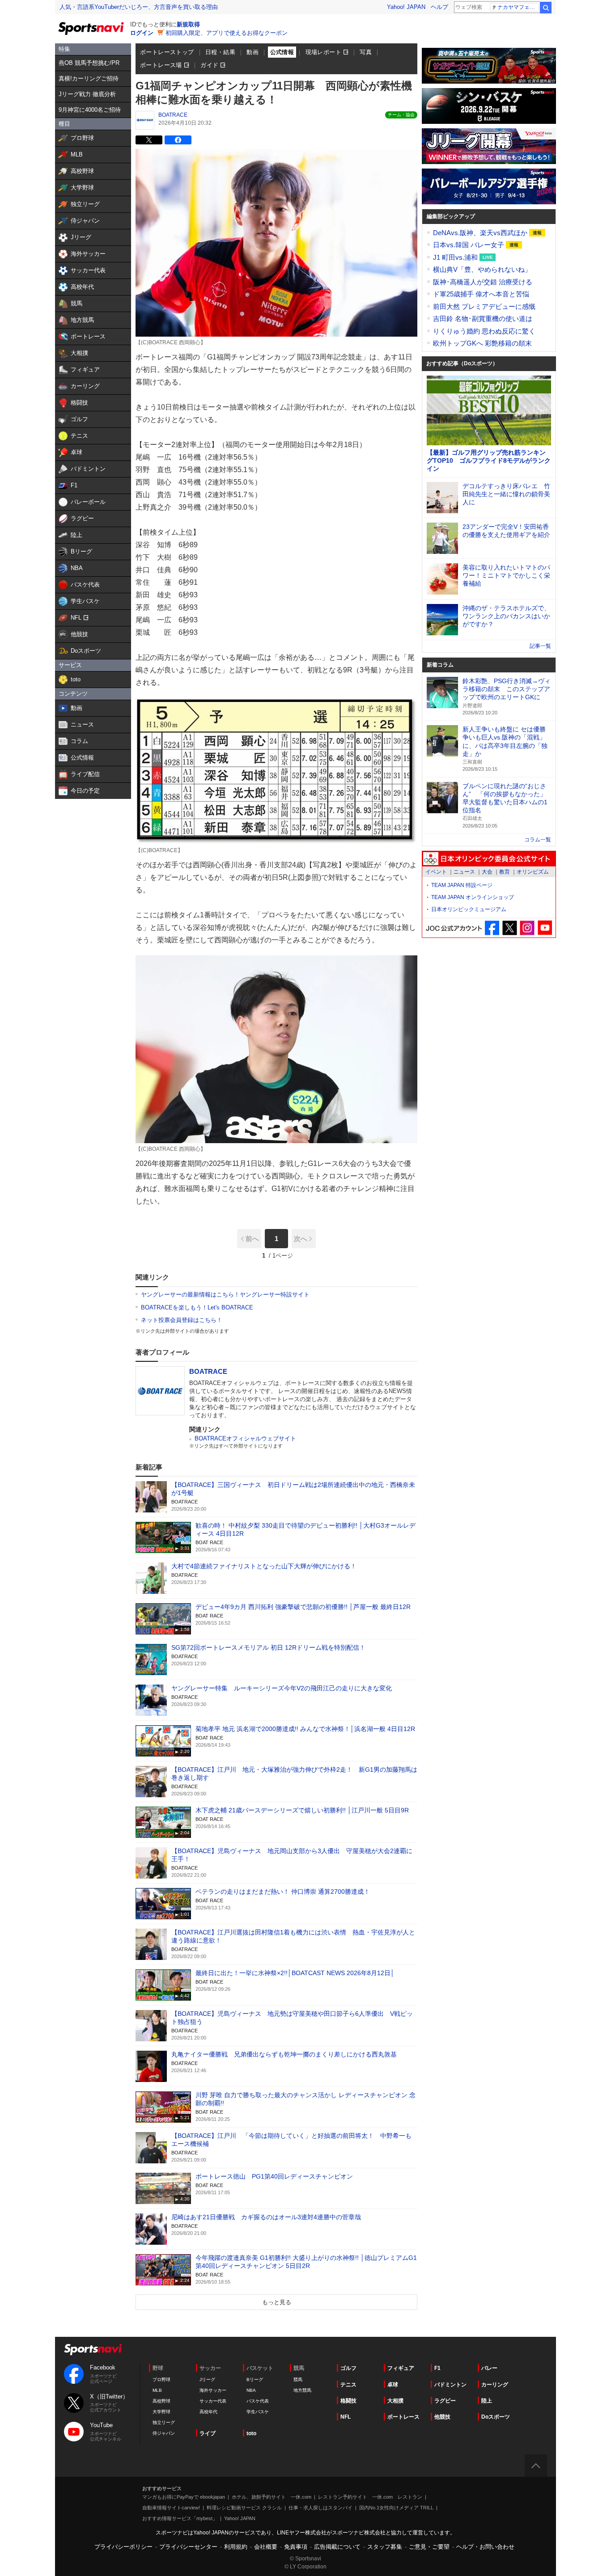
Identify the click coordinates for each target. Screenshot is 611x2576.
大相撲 (395, 2401)
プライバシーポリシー (123, 2547)
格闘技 (348, 2401)
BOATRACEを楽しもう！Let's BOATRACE (197, 1307)
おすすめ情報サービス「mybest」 (180, 2518)
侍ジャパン (164, 2433)
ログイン (142, 33)
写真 (366, 52)
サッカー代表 (213, 2401)
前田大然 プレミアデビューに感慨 (484, 306)
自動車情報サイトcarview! (171, 2508)
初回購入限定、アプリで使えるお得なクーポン (227, 33)
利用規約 (236, 2547)
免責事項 (296, 2547)
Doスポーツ (496, 2417)
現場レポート (323, 52)
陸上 (487, 2401)
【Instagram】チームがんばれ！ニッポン (527, 928)
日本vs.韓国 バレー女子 (469, 245)
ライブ (208, 2433)
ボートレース (403, 2417)
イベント (436, 872)
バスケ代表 (258, 2401)
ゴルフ (348, 2368)
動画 (252, 52)
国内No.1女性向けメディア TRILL (396, 2508)
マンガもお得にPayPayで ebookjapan (184, 2497)
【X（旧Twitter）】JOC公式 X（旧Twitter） (510, 928)
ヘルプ (439, 7)
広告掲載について (337, 2547)
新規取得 (188, 24)
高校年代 (208, 2412)
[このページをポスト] (149, 140)
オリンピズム (533, 872)
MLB (157, 2390)
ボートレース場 (161, 65)
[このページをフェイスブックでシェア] (178, 140)
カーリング (495, 2385)
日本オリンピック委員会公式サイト (489, 859)
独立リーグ (164, 2422)
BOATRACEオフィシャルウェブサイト (245, 1438)
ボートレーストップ (167, 52)
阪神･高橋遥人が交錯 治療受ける (483, 282)
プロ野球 (161, 2380)
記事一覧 (540, 646)
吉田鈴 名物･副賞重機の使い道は (483, 319)
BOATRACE (173, 115)
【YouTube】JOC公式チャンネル (545, 928)
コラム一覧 (538, 840)
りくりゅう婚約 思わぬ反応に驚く (484, 331)
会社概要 (266, 2547)
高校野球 (161, 2401)
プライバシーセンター (188, 2547)
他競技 (442, 2417)
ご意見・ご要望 (429, 2547)
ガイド (209, 65)
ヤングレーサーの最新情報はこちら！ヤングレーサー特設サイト (225, 1294)
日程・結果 (220, 52)
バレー (489, 2368)
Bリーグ (255, 2380)
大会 (487, 872)
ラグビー (445, 2401)
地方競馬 (302, 2390)
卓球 (393, 2385)
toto (251, 2433)
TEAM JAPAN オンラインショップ (473, 897)
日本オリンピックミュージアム (469, 909)
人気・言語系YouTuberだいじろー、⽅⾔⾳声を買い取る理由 (139, 7)
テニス (348, 2385)
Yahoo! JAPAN (406, 7)
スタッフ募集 (385, 2547)
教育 (505, 872)
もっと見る (277, 2302)
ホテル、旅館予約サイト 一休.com (272, 2497)
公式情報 (282, 52)
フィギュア (401, 2368)
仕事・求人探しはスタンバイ (320, 2508)
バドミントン (450, 2385)
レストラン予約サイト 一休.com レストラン (370, 2497)
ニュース (464, 872)
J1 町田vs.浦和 (456, 257)
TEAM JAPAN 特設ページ (462, 885)
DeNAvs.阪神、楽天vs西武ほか (481, 233)
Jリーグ (207, 2380)
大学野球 (161, 2412)
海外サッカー (213, 2390)
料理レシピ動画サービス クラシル (244, 2508)
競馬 (298, 2380)
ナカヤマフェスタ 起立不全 (518, 7)
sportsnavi (93, 2350)
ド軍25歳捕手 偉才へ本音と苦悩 (481, 294)
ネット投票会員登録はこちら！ (182, 1320)
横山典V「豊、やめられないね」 (482, 269)
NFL (346, 2417)
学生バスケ (258, 2412)
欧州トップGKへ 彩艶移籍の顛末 (482, 343)
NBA (251, 2390)
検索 (546, 8)
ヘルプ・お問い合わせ (485, 2547)
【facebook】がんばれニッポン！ (492, 928)
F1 (437, 2368)
